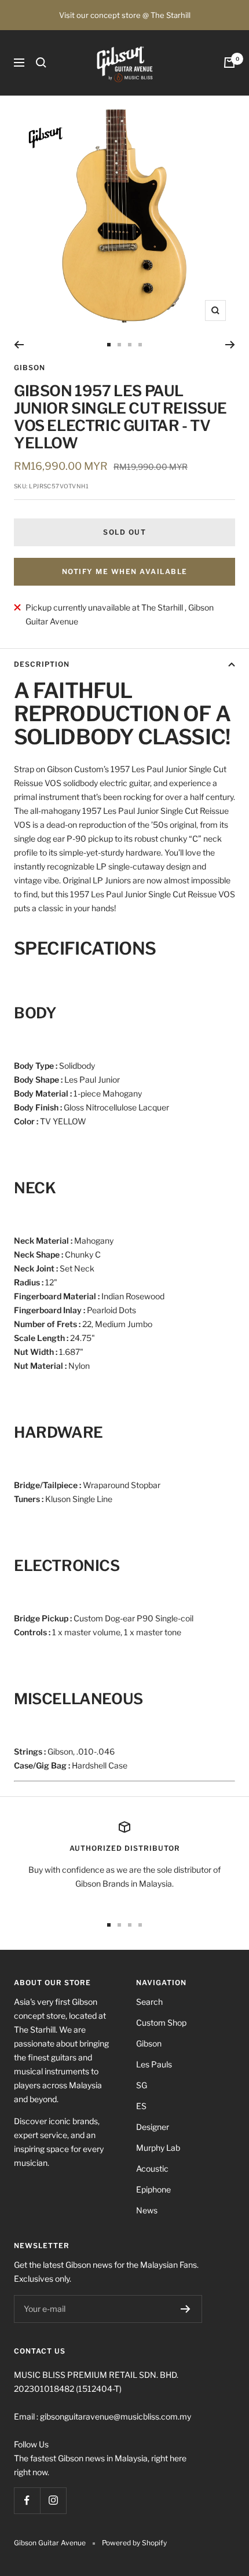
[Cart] (229, 63)
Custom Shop (161, 2023)
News (147, 2210)
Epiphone (153, 2189)
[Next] (230, 345)
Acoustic (152, 2168)
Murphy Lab (158, 2148)
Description (42, 664)
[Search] (41, 63)
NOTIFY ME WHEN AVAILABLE (125, 571)
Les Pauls (154, 2064)
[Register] (186, 2309)
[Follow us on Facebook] (27, 2500)
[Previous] (19, 345)
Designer (153, 2127)
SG (142, 2085)
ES (141, 2106)
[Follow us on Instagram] (53, 2500)
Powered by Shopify (134, 2543)
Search (149, 2002)
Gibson (30, 368)
